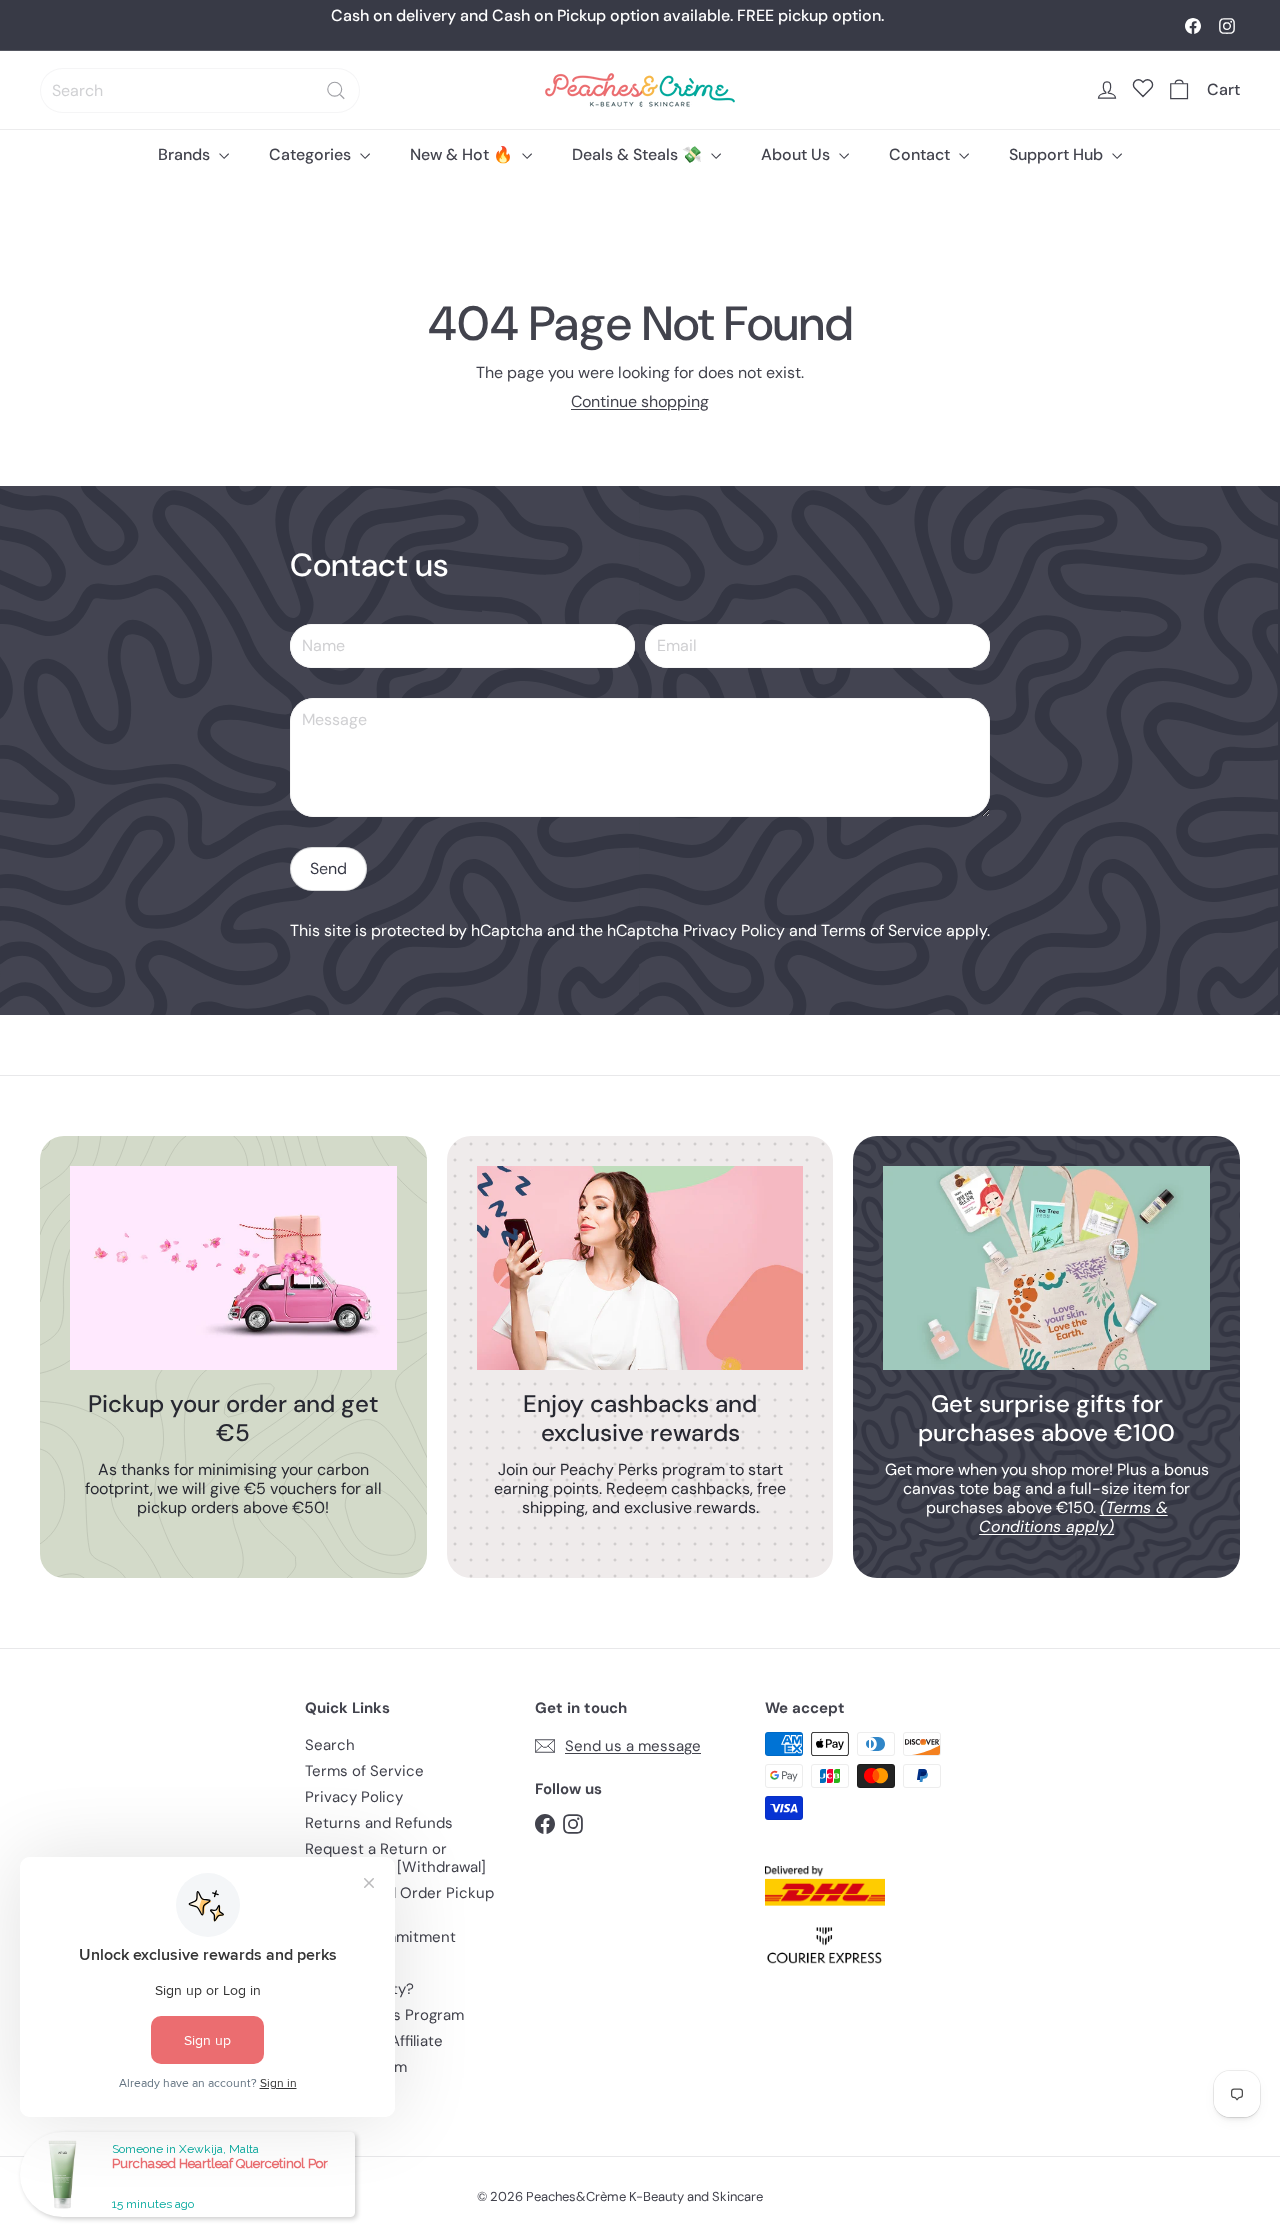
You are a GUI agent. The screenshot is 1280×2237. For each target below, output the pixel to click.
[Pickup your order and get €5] (233, 1268)
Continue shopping (640, 401)
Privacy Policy (734, 930)
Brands (186, 154)
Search (330, 1745)
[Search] (336, 90)
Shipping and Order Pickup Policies (399, 1902)
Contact (921, 154)
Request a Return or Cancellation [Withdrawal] (395, 1858)
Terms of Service (881, 930)
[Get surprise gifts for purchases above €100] (1046, 1268)
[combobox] (200, 90)
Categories (312, 154)
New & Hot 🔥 (463, 154)
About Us (797, 154)
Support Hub (1058, 154)
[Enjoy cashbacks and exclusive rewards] (640, 1268)
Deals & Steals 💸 (639, 154)
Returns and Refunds (379, 1823)
